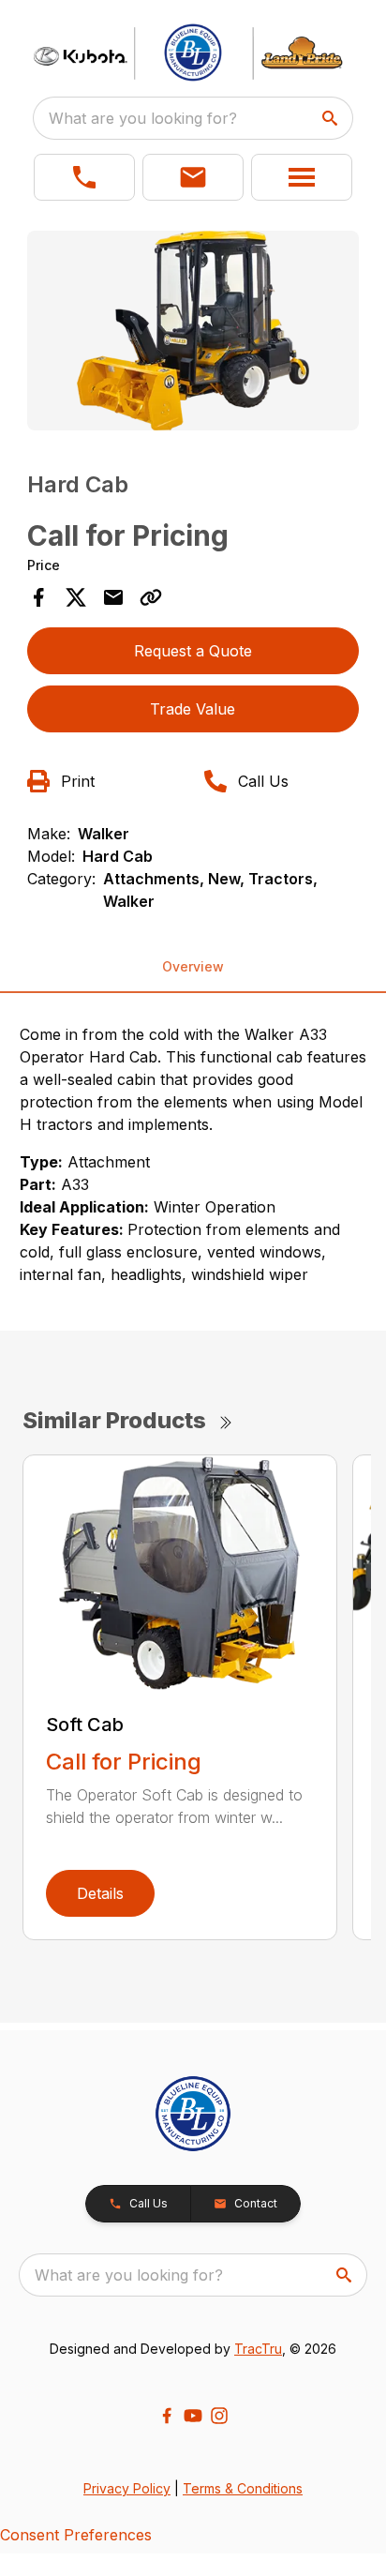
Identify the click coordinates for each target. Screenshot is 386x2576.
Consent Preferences (76, 2535)
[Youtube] (193, 2416)
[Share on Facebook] (38, 597)
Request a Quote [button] (193, 651)
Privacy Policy (127, 2488)
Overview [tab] (193, 966)
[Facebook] (167, 2416)
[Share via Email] (113, 597)
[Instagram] (219, 2416)
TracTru (258, 2349)
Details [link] (100, 1893)
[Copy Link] (151, 597)
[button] (84, 177)
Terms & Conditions (243, 2488)
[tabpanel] (193, 333)
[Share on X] (76, 597)
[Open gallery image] (193, 331)
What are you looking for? (143, 118)
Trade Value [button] (193, 709)
